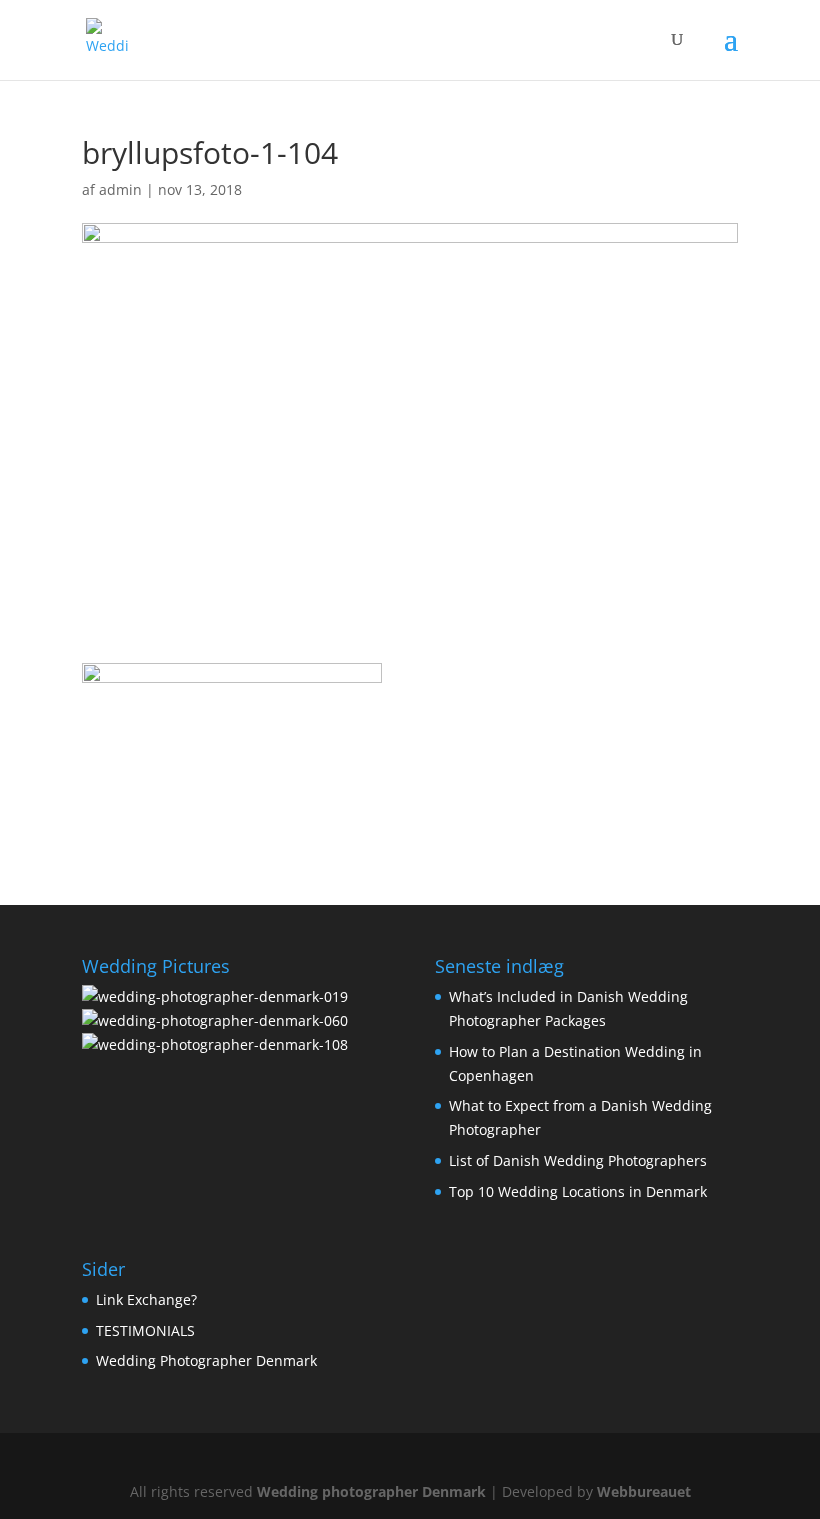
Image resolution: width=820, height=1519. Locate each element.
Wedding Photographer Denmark (206, 1360)
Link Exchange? (146, 1299)
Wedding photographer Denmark (371, 1491)
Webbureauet (644, 1491)
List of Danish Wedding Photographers (578, 1160)
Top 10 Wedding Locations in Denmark (578, 1191)
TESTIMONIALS (145, 1330)
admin (120, 189)
